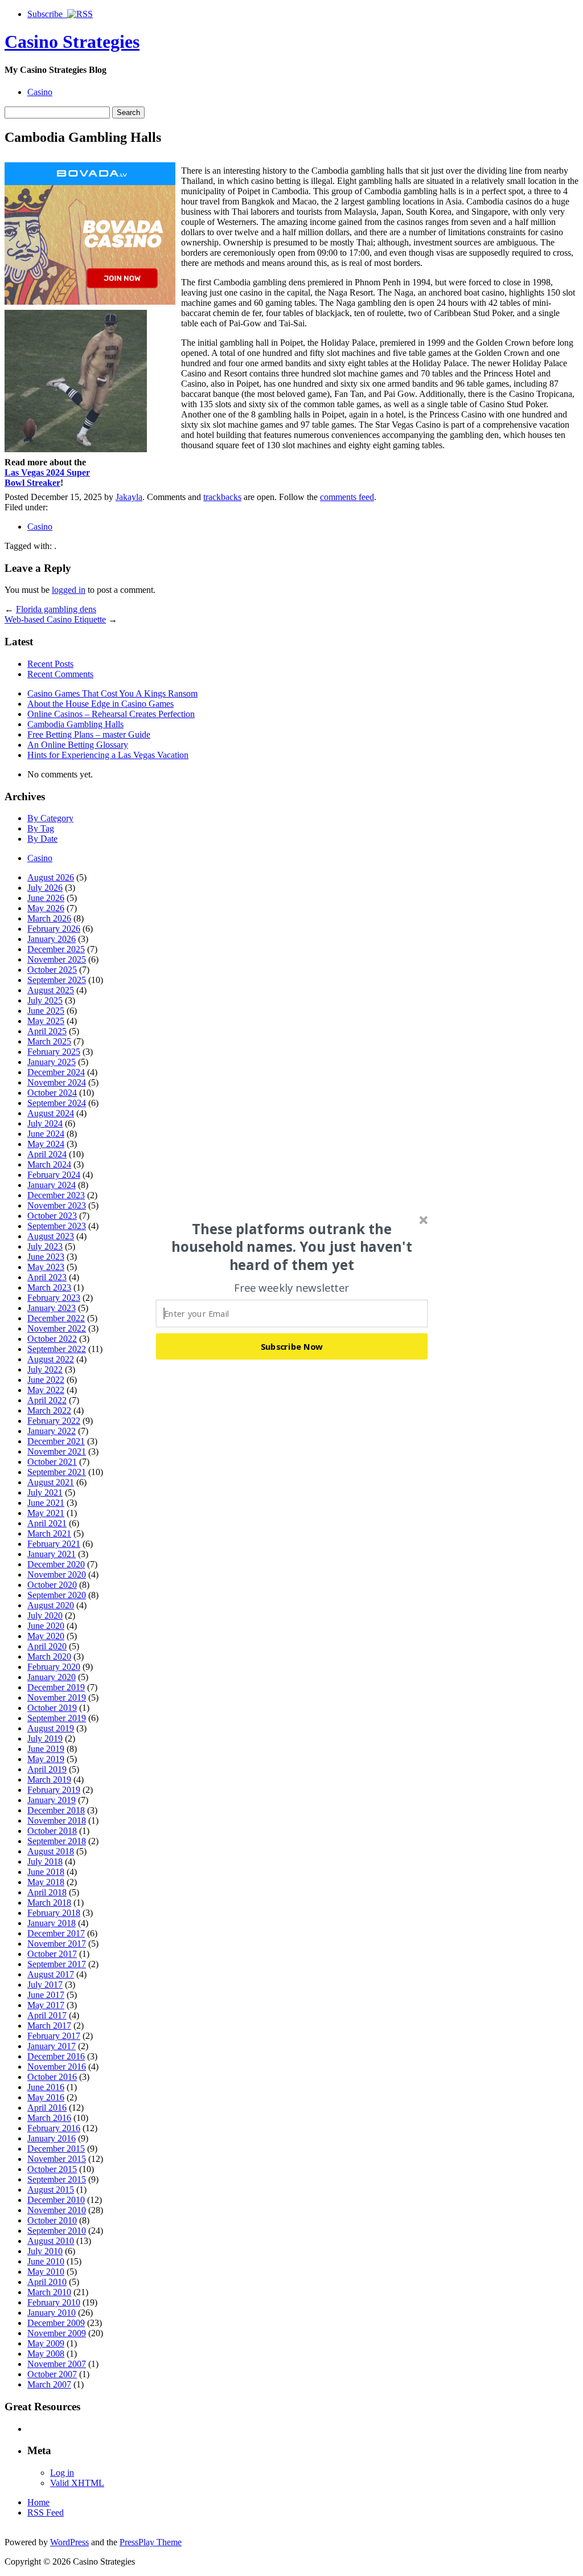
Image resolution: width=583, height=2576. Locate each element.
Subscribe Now (292, 1346)
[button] (292, 1247)
